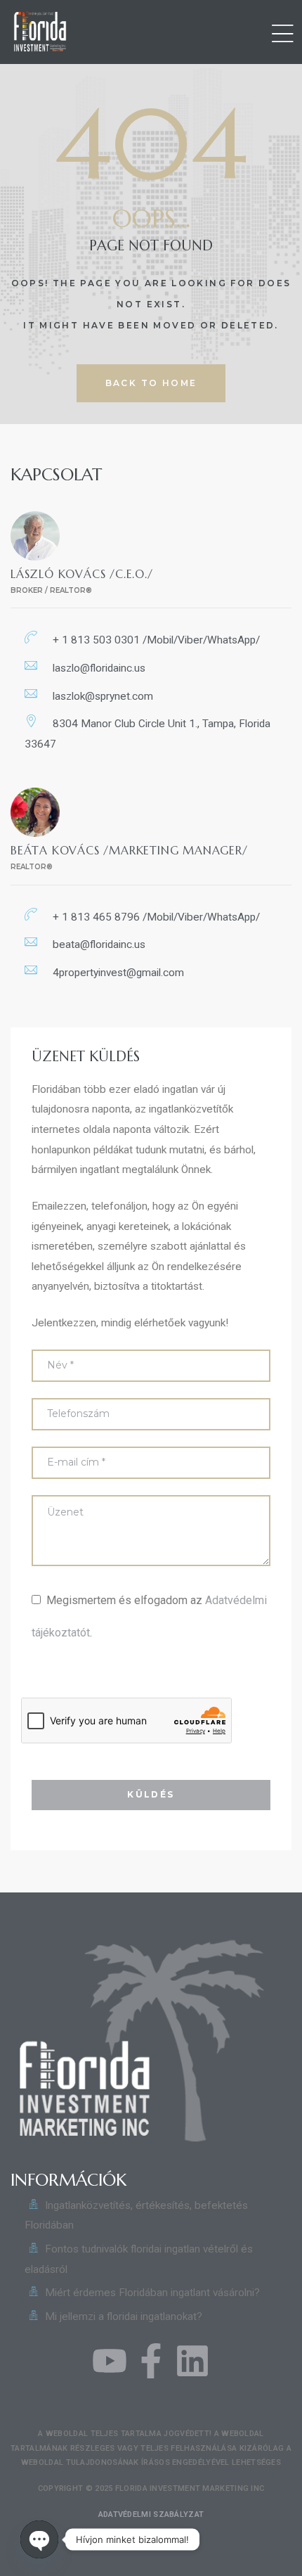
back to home (151, 383)
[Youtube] (110, 2361)
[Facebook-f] (151, 2361)
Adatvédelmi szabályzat (151, 2514)
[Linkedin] (192, 2361)
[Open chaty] (39, 2539)
